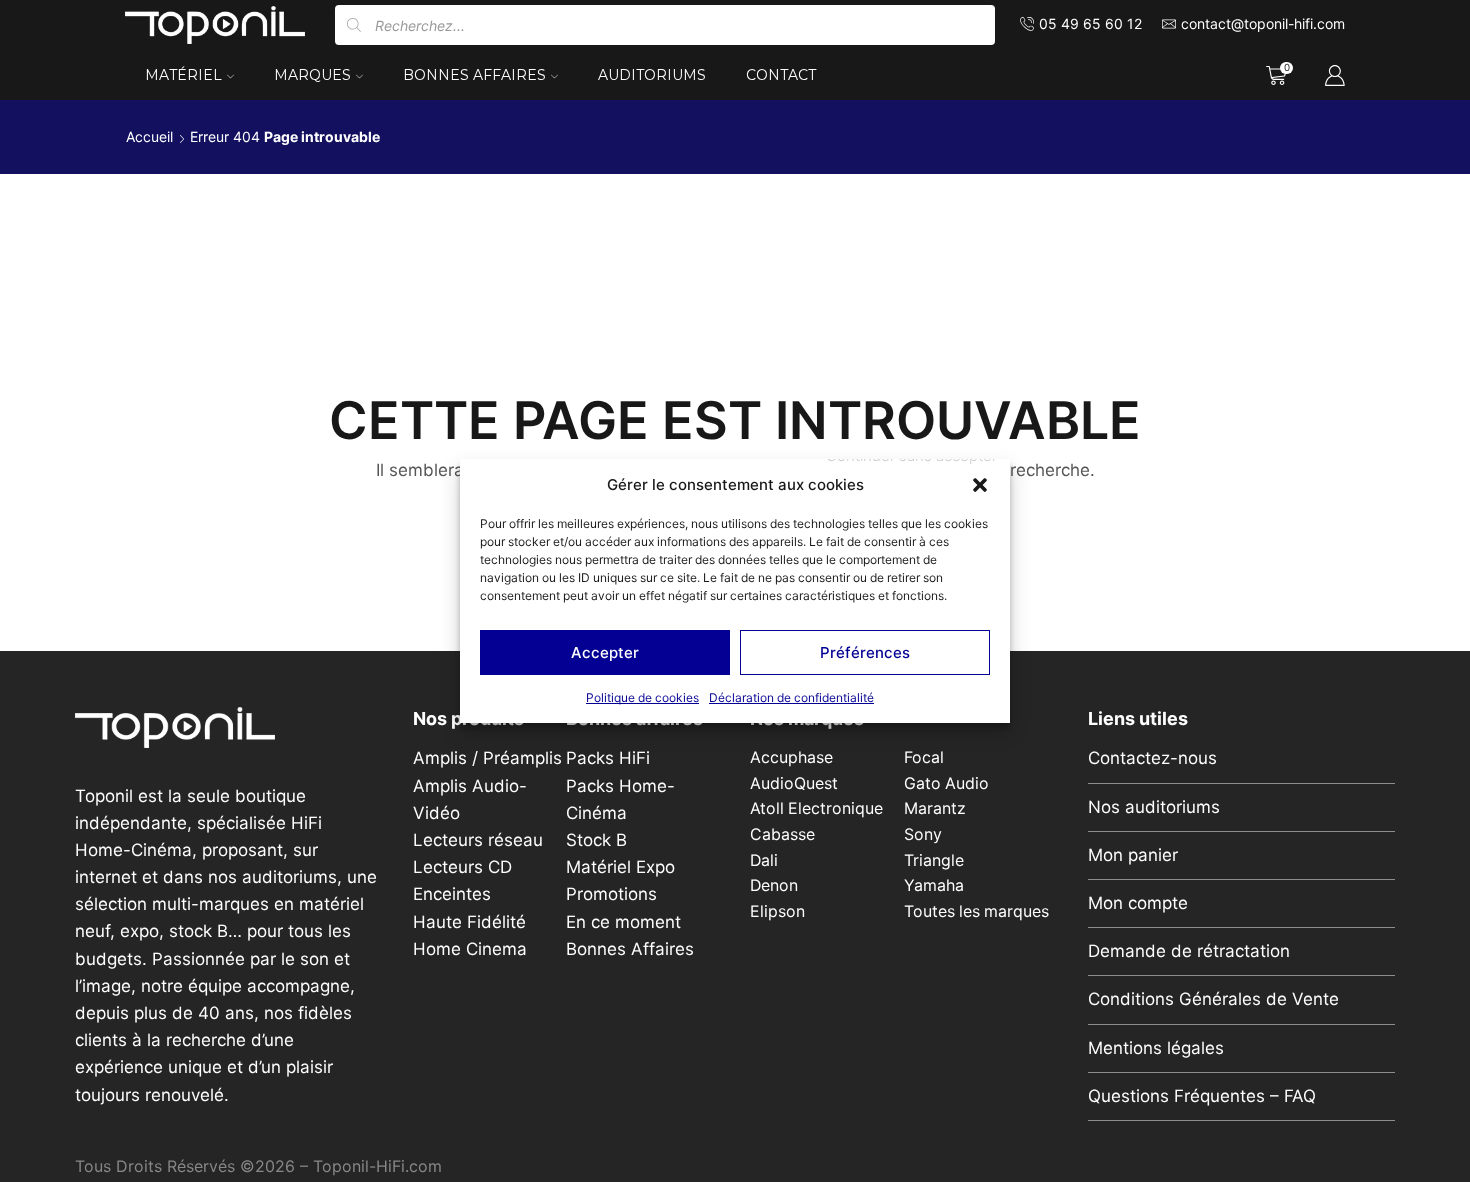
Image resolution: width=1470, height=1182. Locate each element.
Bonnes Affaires (474, 75)
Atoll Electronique (816, 808)
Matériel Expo (620, 867)
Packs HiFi (608, 758)
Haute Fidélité (469, 922)
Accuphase (791, 757)
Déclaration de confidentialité (791, 697)
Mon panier (1133, 855)
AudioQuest (794, 783)
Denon (774, 885)
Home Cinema (470, 949)
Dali (764, 860)
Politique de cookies (642, 697)
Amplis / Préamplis (487, 758)
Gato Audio (946, 783)
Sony (923, 834)
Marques (312, 75)
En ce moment (623, 922)
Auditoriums (652, 75)
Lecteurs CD (462, 867)
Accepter (605, 652)
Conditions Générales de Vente (1213, 999)
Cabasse (782, 834)
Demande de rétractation (1189, 951)
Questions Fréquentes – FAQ (1202, 1096)
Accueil (149, 136)
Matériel (183, 75)
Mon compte (1138, 903)
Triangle (934, 860)
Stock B (596, 840)
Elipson (777, 911)
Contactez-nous (1152, 758)
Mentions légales (1156, 1048)
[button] (980, 485)
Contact (781, 75)
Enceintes (452, 894)
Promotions (611, 894)
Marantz (935, 808)
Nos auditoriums (1154, 807)
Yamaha (934, 885)
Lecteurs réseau (478, 840)
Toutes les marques (976, 911)
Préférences (865, 652)
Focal (924, 757)
